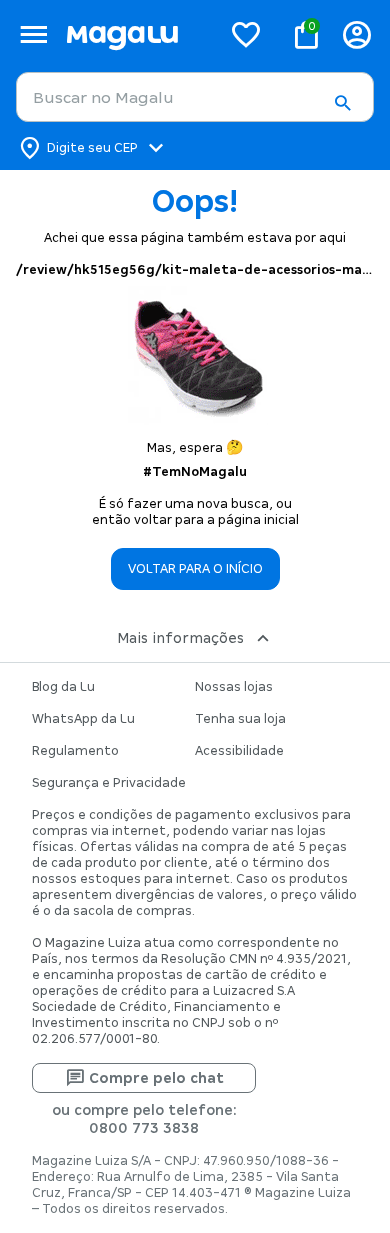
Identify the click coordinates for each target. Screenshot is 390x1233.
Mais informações (180, 638)
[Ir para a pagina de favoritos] (246, 34)
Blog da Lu (63, 687)
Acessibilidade (239, 751)
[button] (342, 103)
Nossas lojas (234, 687)
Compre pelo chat (156, 1078)
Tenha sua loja (240, 719)
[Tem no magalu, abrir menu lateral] (33, 34)
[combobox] (195, 97)
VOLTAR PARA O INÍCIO (195, 569)
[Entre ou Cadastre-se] (357, 34)
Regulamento (75, 751)
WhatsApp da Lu (83, 719)
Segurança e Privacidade (109, 783)
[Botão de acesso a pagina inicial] (135, 34)
